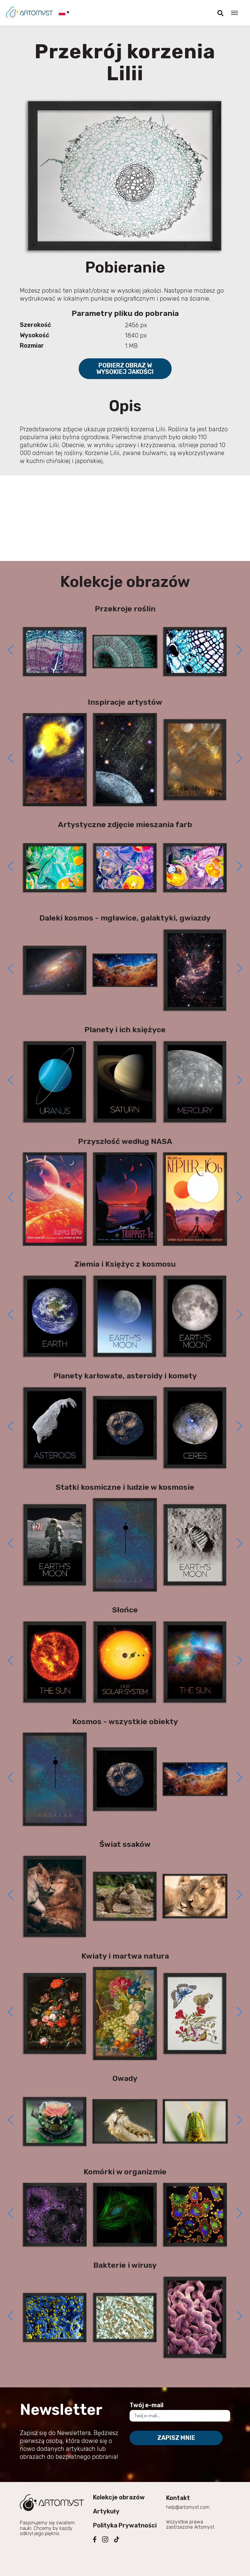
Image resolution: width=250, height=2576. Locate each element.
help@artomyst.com (188, 2507)
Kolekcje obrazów (119, 2497)
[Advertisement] (125, 518)
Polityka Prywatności (125, 2525)
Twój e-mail (146, 2405)
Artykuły (106, 2511)
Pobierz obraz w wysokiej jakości (125, 369)
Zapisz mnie (176, 2438)
